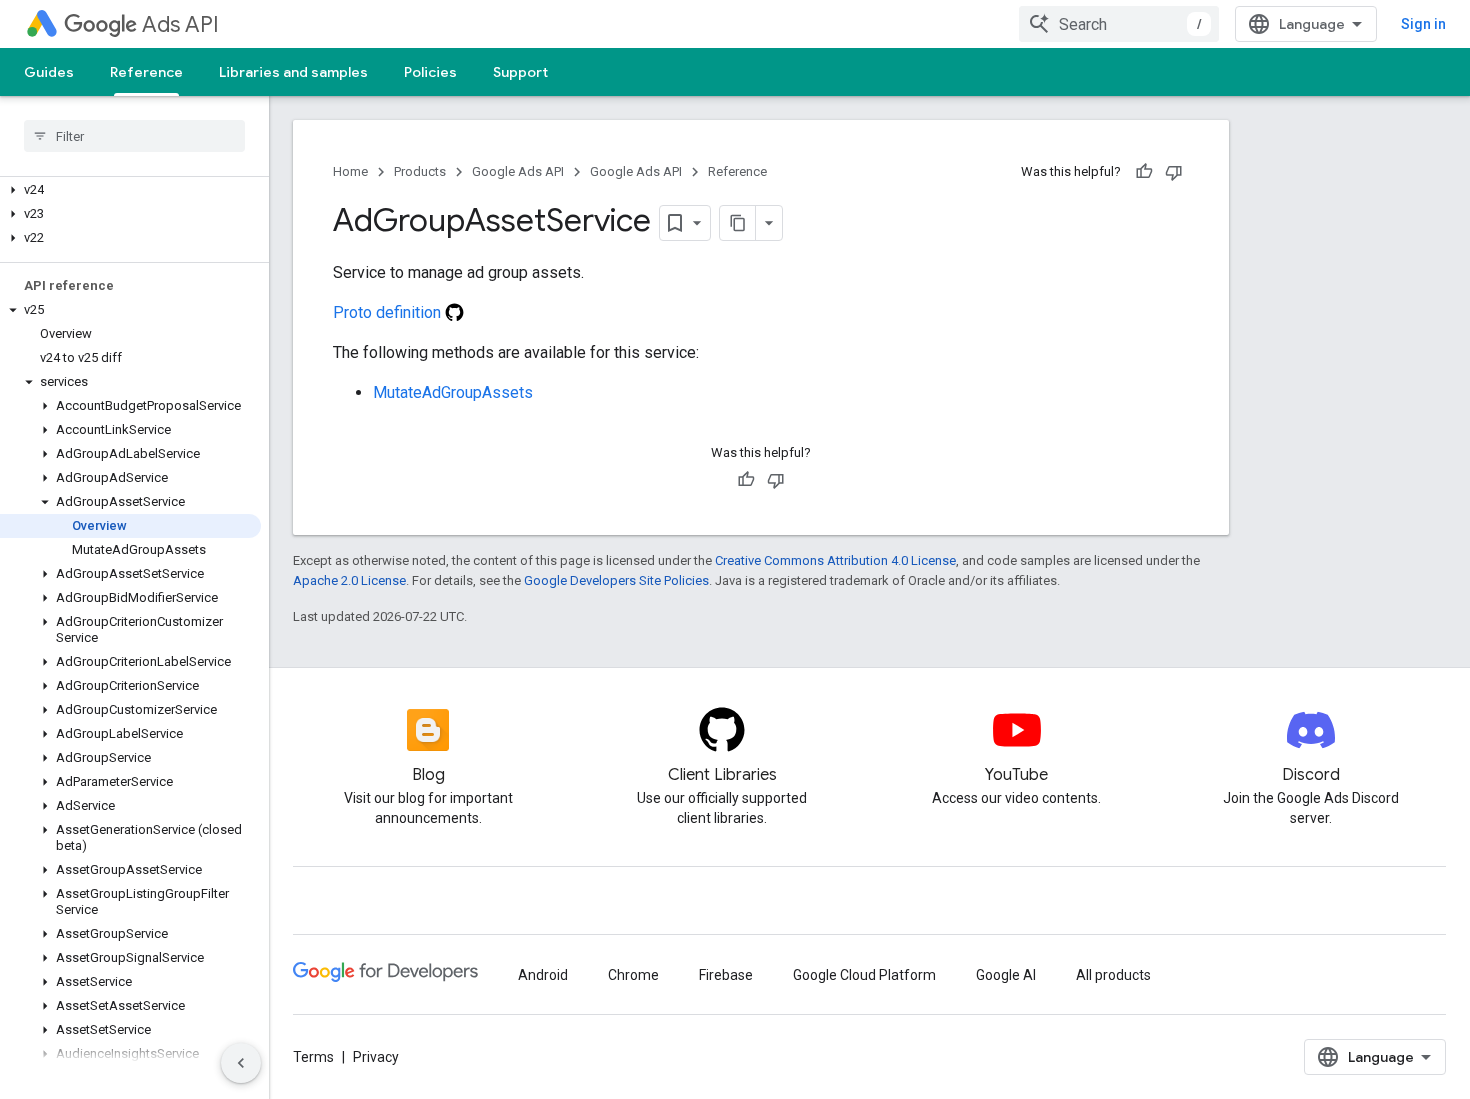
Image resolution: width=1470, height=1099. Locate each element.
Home (350, 171)
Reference (146, 72)
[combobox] (1119, 24)
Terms (313, 1057)
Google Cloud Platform (864, 975)
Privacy (376, 1057)
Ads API (180, 24)
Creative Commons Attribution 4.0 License (835, 560)
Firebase (726, 975)
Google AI (1006, 975)
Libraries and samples (293, 72)
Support (520, 72)
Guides (49, 72)
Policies (430, 72)
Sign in (1423, 24)
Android (543, 975)
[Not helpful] (1174, 172)
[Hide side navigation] (241, 1063)
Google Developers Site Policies (616, 580)
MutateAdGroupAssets (453, 392)
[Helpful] (1144, 172)
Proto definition (389, 312)
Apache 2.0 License (349, 580)
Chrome (633, 975)
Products (420, 171)
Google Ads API (518, 171)
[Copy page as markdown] (738, 223)
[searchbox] (134, 136)
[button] (130, 190)
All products (1113, 975)
